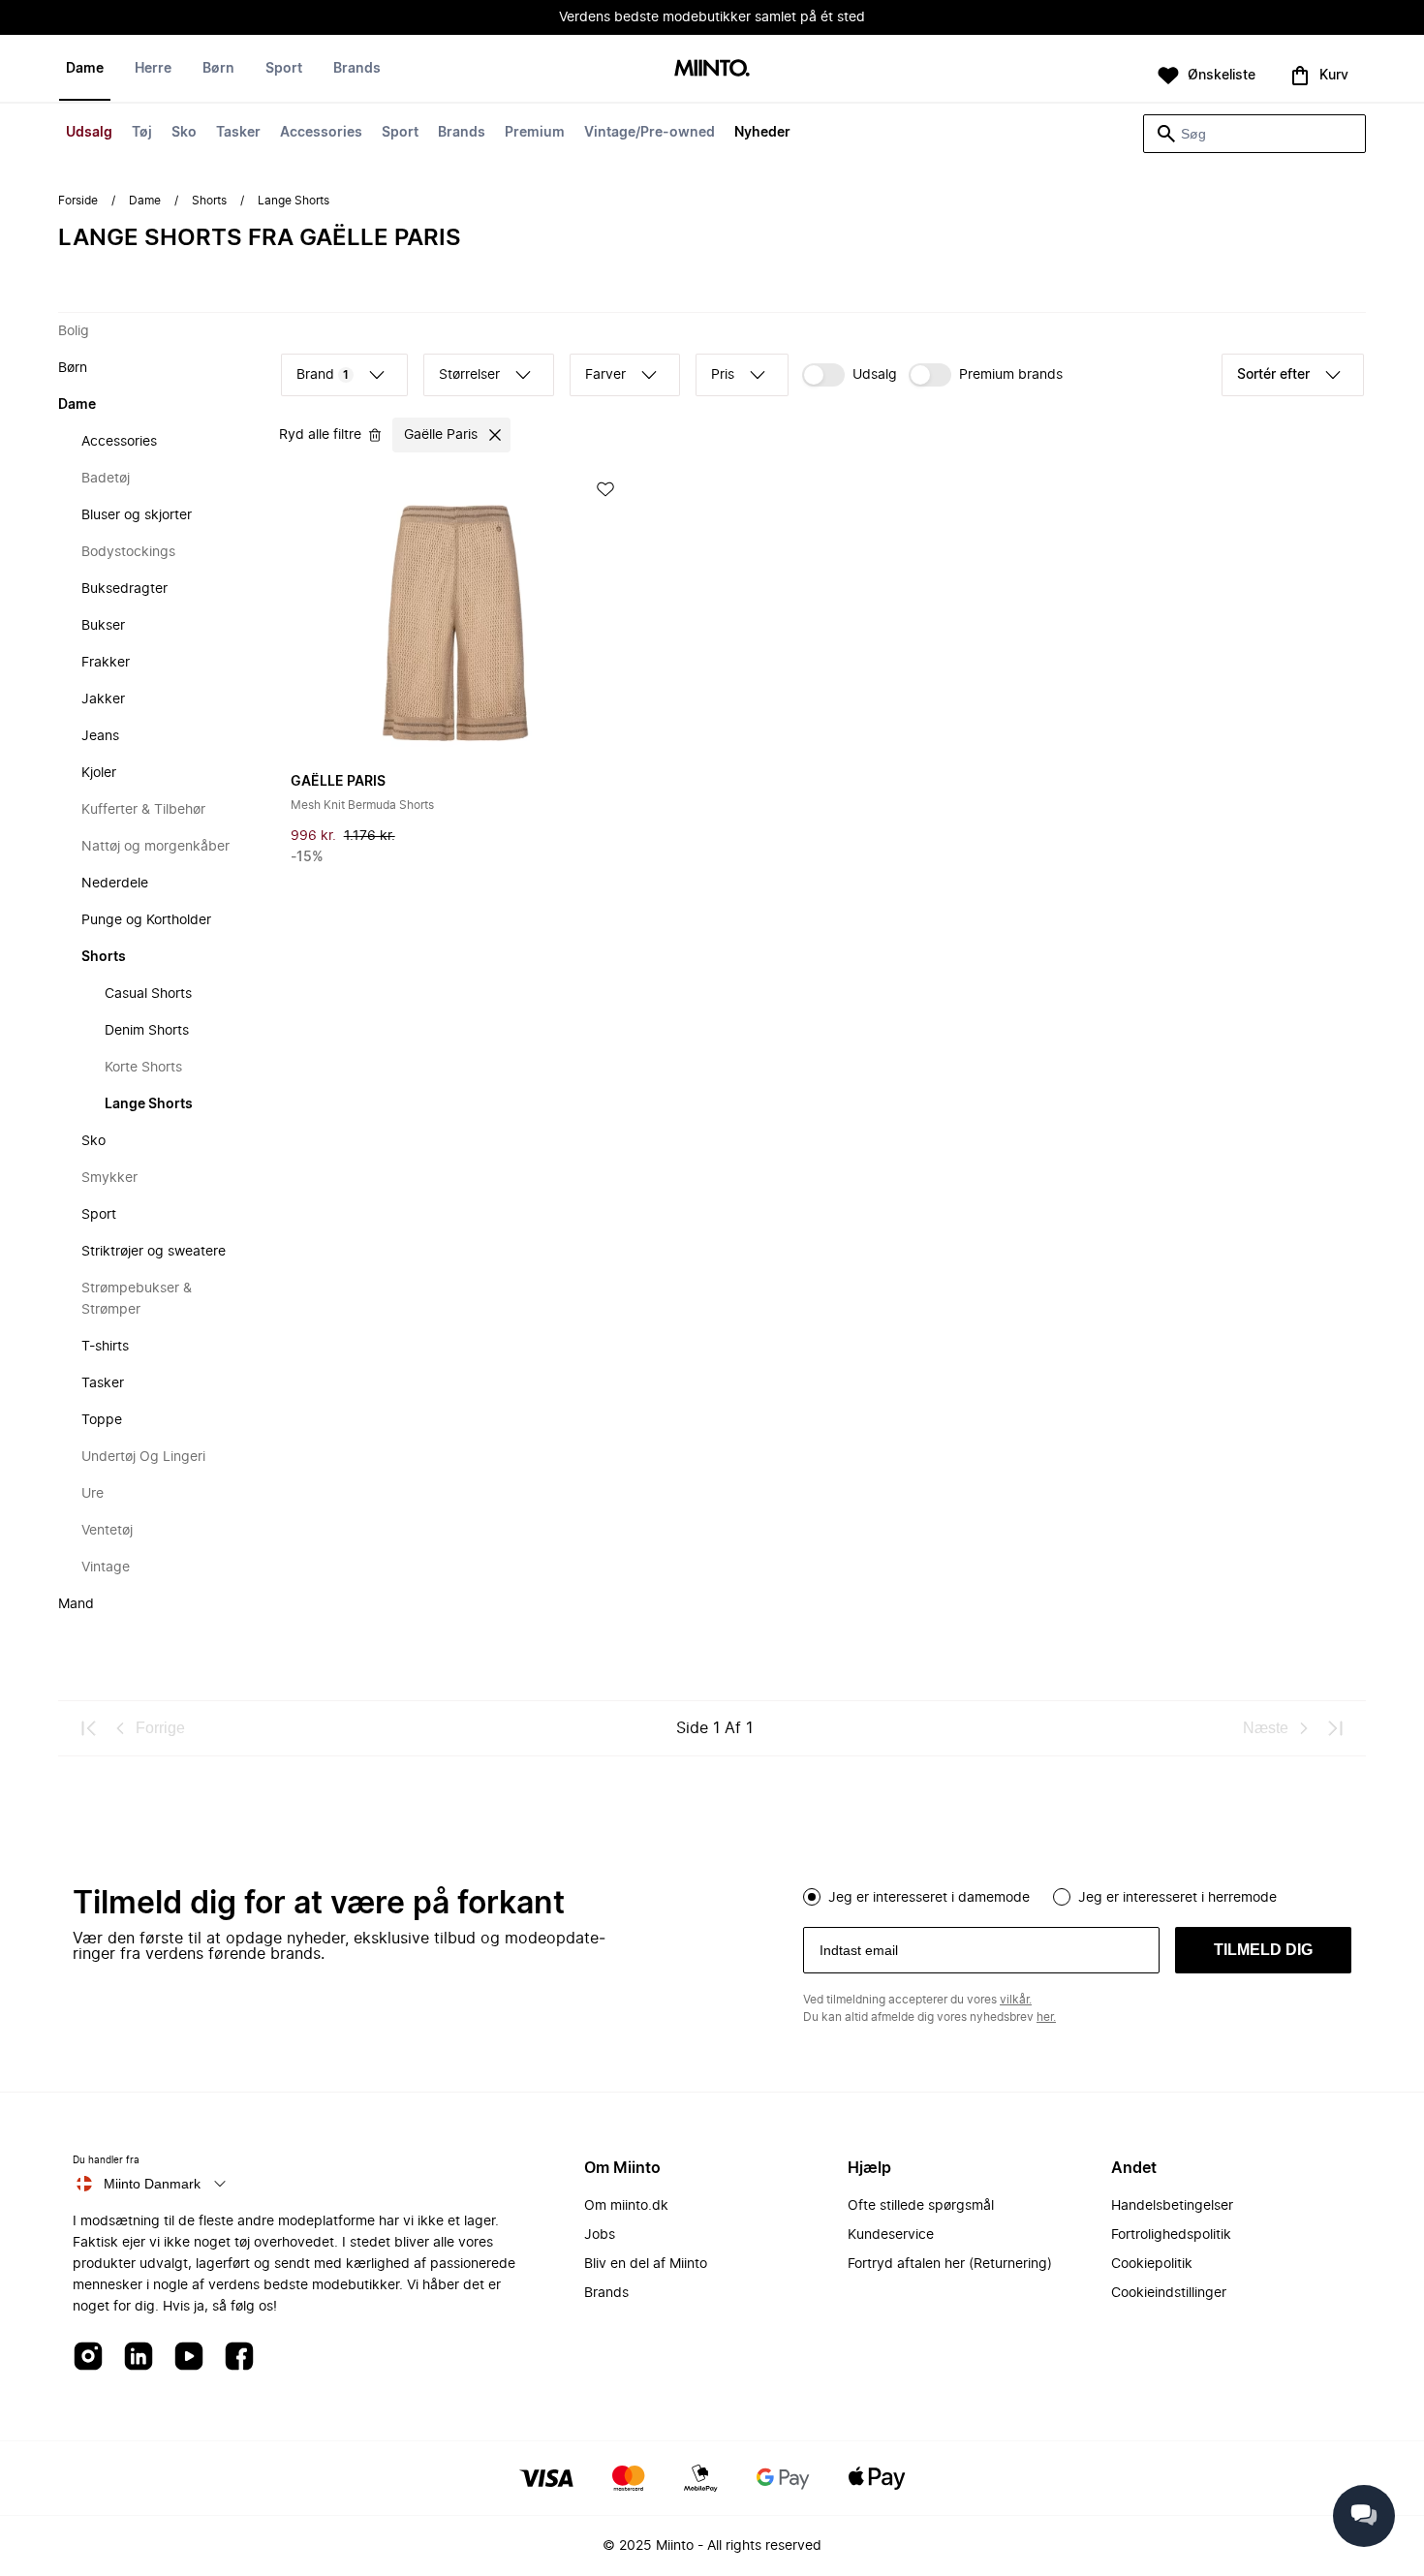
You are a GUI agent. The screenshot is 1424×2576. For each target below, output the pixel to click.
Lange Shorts (149, 1104)
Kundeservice (891, 2235)
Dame (85, 69)
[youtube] (189, 2358)
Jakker (103, 699)
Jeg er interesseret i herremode (1177, 1898)
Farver (605, 375)
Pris (723, 375)
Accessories (321, 133)
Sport (400, 133)
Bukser (103, 626)
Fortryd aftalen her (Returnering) (950, 2264)
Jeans (100, 736)
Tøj (142, 133)
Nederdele (115, 884)
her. (1046, 2017)
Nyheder (762, 133)
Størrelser (469, 375)
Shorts (209, 201)
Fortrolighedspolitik (1171, 2235)
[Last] (1335, 1728)
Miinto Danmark (152, 2184)
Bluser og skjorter (137, 515)
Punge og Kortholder (146, 920)
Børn (218, 69)
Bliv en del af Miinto (646, 2264)
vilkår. (1016, 2000)
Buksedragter (124, 589)
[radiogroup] (1077, 1895)
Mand (76, 1604)
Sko (184, 133)
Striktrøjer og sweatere (154, 1252)
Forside (78, 201)
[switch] (850, 375)
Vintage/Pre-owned (650, 133)
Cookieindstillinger (1169, 2293)
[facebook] (239, 2358)
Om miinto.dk (626, 2206)
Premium (535, 133)
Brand (323, 375)
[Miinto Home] (712, 69)
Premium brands (1011, 375)
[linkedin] (139, 2358)
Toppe (102, 1420)
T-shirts (105, 1347)
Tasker (238, 133)
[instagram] (88, 2358)
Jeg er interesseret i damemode (929, 1898)
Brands (462, 133)
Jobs (600, 2235)
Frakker (106, 663)
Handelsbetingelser (1172, 2206)
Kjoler (99, 773)
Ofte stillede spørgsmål (921, 2206)
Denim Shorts (147, 1031)
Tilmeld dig (1263, 1950)
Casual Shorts (148, 994)
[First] (89, 1728)
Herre (153, 69)
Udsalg (89, 133)
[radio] (812, 1897)
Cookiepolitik (1152, 2264)
